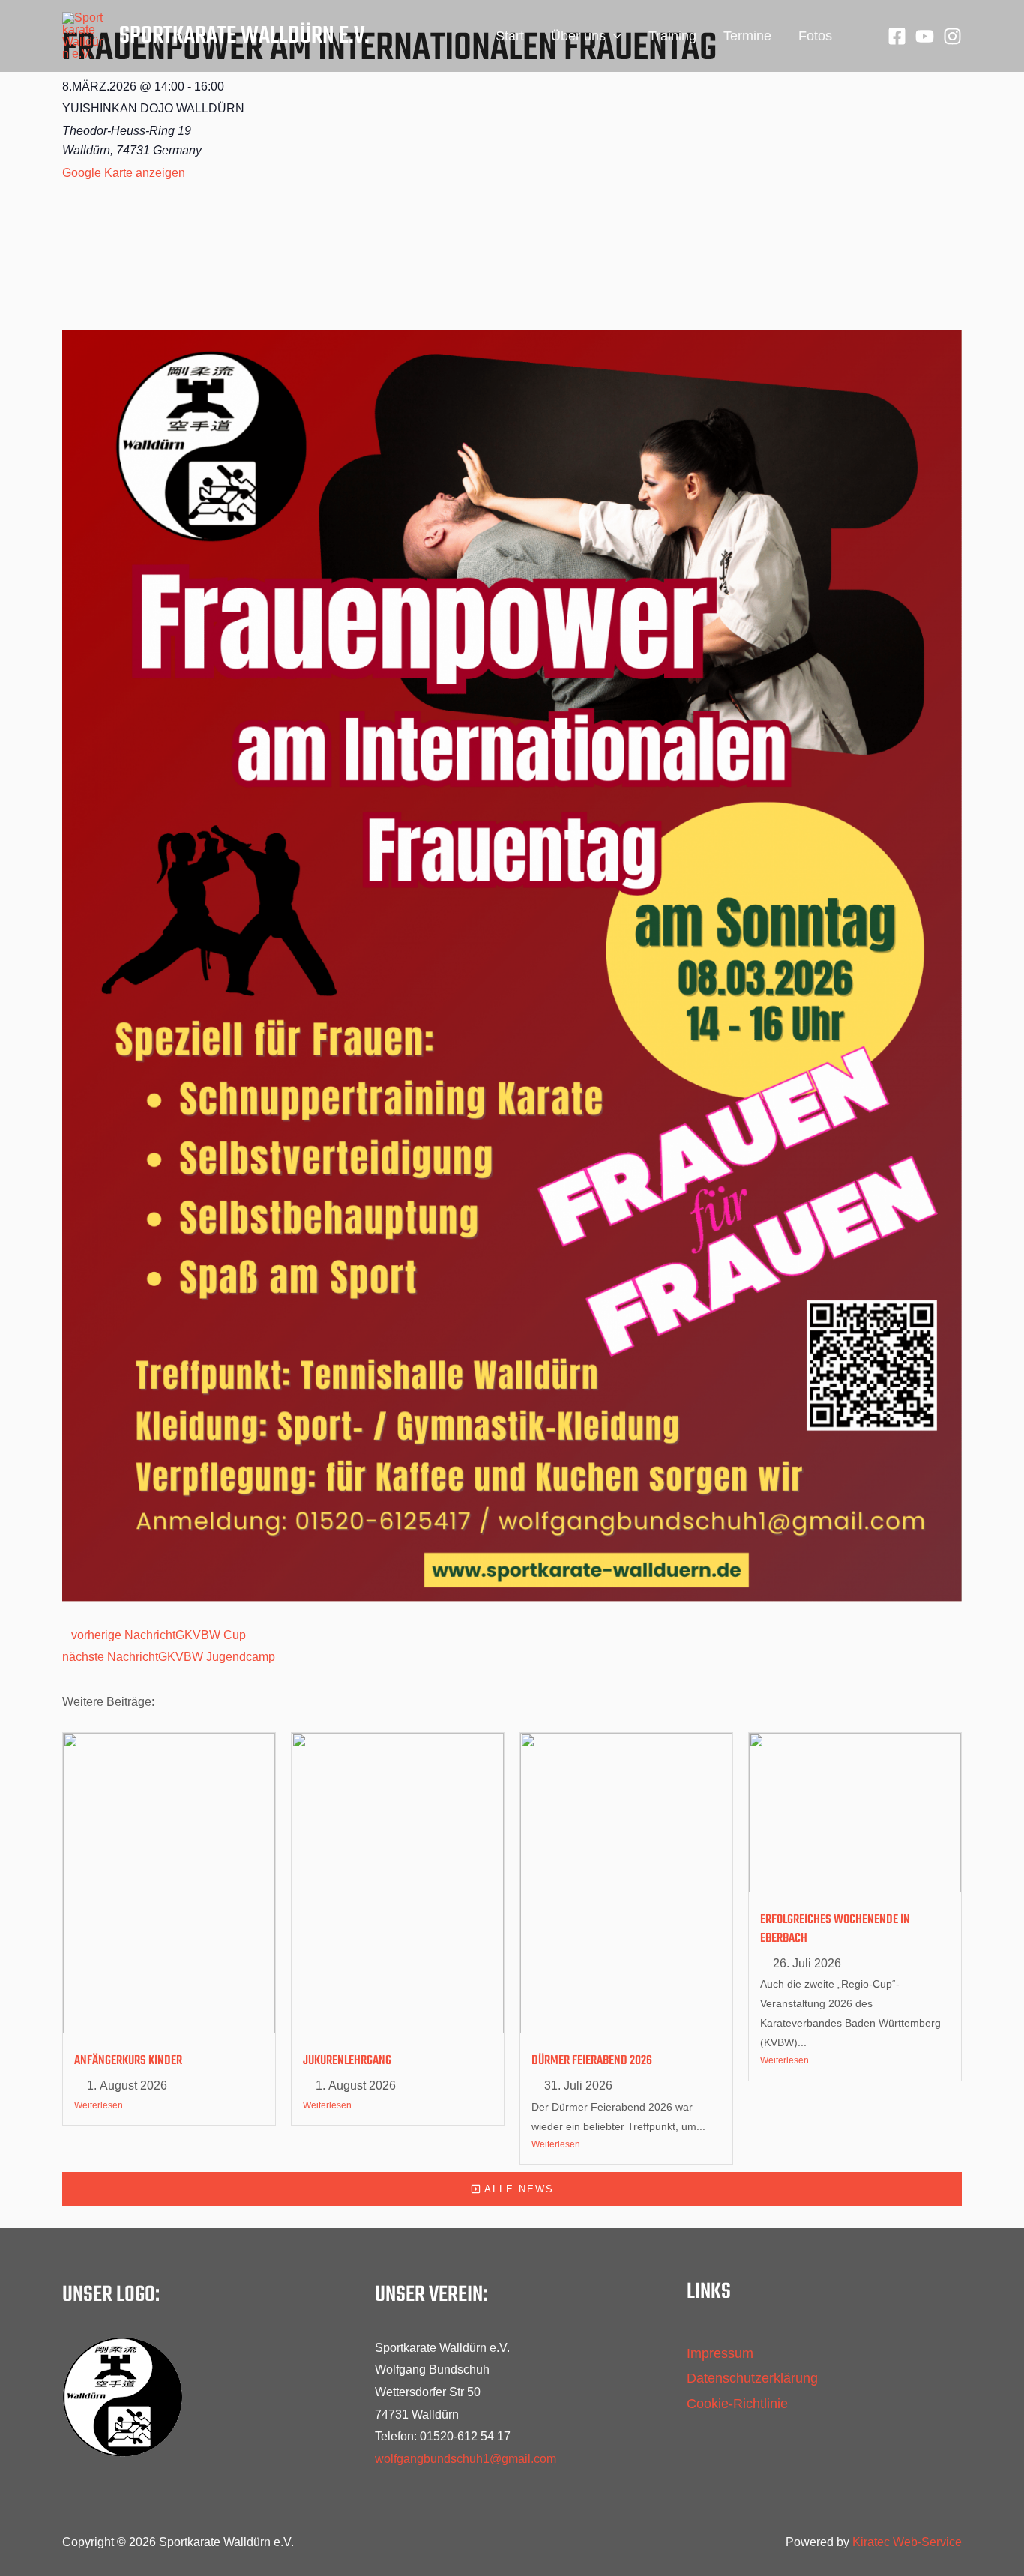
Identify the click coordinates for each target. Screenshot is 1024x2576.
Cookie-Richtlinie (737, 2404)
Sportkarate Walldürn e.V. (244, 36)
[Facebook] (897, 36)
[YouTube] (925, 36)
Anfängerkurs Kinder (128, 2061)
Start (510, 36)
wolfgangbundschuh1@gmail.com (466, 2459)
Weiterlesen (99, 2105)
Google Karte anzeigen (124, 173)
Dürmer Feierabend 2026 (592, 2061)
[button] (614, 36)
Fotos (815, 36)
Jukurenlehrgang (347, 2061)
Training (672, 36)
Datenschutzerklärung (752, 2378)
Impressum (720, 2353)
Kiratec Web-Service (907, 2542)
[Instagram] (952, 36)
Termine (747, 36)
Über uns (578, 36)
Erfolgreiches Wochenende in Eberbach (835, 1929)
